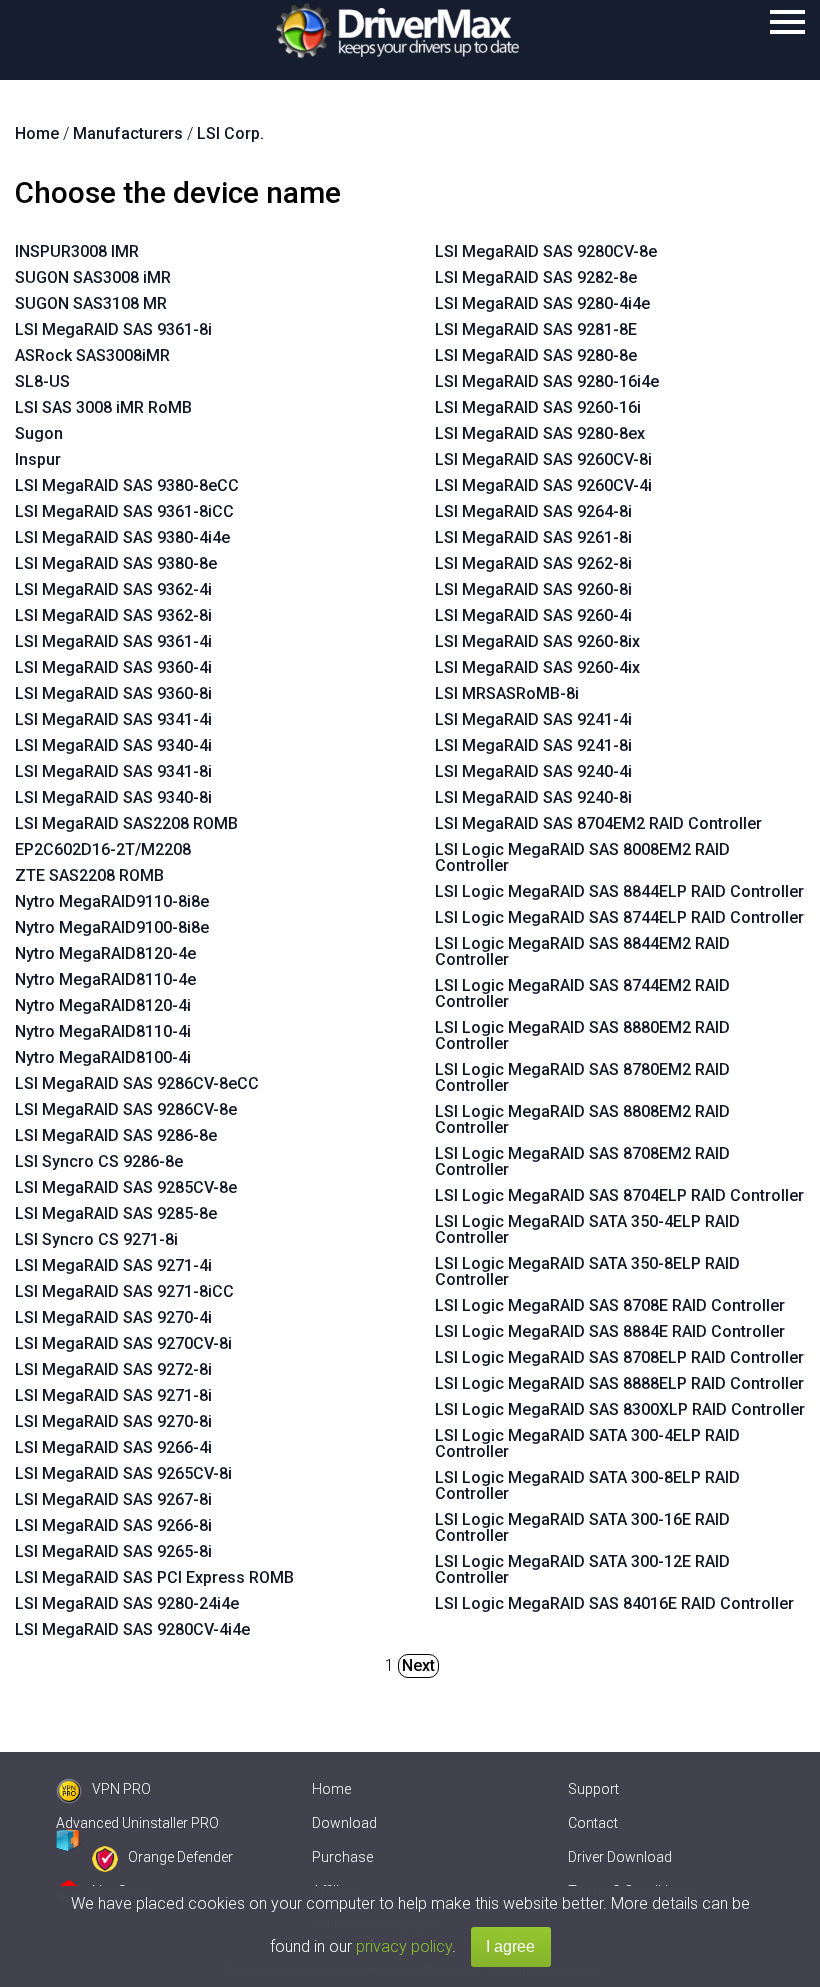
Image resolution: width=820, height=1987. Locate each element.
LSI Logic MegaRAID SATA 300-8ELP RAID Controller (587, 1485)
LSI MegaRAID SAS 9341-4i (113, 719)
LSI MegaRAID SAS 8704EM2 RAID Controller (598, 823)
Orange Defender (180, 1857)
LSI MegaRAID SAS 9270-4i (113, 1317)
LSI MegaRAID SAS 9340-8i (113, 797)
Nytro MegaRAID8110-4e (105, 979)
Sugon (39, 433)
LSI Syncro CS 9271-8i (96, 1239)
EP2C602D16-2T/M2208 (103, 849)
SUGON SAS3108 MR (91, 303)
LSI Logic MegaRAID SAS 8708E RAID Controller (610, 1305)
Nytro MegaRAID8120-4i (103, 1005)
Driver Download (620, 1857)
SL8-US (42, 381)
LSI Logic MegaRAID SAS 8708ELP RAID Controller (619, 1357)
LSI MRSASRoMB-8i (507, 693)
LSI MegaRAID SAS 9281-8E (536, 329)
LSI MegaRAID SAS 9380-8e (116, 563)
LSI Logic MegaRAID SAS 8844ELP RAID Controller (619, 891)
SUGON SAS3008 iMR (93, 277)
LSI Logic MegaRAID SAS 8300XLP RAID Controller (620, 1409)
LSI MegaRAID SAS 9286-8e (116, 1135)
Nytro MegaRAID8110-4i (103, 1031)
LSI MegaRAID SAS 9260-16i (538, 407)
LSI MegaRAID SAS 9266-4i (113, 1447)
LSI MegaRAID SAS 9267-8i (113, 1499)
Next (418, 1665)
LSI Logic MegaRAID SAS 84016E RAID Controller (614, 1603)
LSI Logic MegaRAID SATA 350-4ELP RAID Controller (587, 1229)
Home (331, 1789)
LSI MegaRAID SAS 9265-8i (113, 1551)
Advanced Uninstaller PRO (137, 1823)
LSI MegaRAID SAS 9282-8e (536, 277)
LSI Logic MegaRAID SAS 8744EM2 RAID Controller (582, 993)
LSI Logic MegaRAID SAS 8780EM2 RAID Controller (582, 1077)
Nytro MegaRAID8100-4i (103, 1057)
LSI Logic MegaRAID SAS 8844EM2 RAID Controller (582, 951)
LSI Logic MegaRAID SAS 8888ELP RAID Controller (619, 1383)
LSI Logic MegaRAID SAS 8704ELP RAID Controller (619, 1195)
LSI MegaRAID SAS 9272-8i (113, 1369)
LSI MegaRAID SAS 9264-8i (533, 511)
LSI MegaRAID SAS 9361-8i (113, 329)
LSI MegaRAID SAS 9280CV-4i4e (132, 1629)
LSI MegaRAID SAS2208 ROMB (126, 823)
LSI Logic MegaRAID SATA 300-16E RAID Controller (582, 1527)
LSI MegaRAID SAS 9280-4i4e (542, 303)
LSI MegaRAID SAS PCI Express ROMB (154, 1577)
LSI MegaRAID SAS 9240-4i (533, 771)
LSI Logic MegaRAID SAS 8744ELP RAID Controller (619, 917)
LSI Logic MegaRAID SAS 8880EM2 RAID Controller (582, 1035)
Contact (593, 1823)
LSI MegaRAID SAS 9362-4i (113, 589)
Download (344, 1823)
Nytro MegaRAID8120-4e (105, 953)
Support (593, 1789)
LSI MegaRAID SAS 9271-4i (113, 1265)
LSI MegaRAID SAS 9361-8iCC (124, 511)
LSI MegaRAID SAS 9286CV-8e (126, 1109)
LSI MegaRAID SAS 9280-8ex (540, 433)
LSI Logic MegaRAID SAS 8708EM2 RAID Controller (582, 1161)
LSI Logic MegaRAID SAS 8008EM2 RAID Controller (582, 857)
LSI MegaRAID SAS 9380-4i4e (122, 537)
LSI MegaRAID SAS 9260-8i (533, 589)
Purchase (342, 1857)
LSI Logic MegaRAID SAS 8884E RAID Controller (610, 1331)
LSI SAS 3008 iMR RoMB (103, 407)
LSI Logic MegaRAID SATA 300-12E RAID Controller (582, 1569)
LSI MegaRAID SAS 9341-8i (113, 771)
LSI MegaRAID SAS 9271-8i (113, 1395)
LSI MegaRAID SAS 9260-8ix (537, 641)
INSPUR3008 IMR (77, 251)
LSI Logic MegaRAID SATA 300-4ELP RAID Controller (587, 1443)
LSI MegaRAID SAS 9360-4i (113, 667)
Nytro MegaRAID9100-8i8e (112, 927)
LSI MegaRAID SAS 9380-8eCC (127, 485)
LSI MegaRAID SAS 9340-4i (113, 745)
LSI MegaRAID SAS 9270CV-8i (123, 1343)
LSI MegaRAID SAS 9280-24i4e (127, 1603)
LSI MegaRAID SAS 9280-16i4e (547, 381)
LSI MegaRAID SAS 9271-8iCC (124, 1291)
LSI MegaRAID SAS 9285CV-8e (126, 1187)
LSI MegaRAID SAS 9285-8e (116, 1213)
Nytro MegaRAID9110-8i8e (112, 901)
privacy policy (404, 1946)
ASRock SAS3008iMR (92, 355)
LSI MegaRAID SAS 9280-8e (536, 355)
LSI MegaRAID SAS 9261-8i (533, 537)
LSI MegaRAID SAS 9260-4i (533, 615)
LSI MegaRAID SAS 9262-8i (533, 563)
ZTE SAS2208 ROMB (89, 875)
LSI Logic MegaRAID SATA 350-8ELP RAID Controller (587, 1271)
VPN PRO (121, 1789)
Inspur (38, 459)
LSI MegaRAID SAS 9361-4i (113, 641)
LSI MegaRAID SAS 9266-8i (113, 1525)
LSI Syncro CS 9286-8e (99, 1161)
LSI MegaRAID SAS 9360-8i (113, 693)
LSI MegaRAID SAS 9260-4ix (537, 667)
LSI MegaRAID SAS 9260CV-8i (543, 459)
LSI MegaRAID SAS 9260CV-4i (543, 485)
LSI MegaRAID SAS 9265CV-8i (123, 1473)
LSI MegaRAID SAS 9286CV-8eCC (137, 1083)
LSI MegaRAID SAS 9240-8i (533, 797)
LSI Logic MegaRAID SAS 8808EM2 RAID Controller (582, 1119)
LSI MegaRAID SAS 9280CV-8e (546, 251)
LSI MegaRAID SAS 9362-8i (113, 615)
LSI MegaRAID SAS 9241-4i (533, 719)
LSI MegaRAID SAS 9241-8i (533, 745)
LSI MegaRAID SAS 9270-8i (113, 1421)
